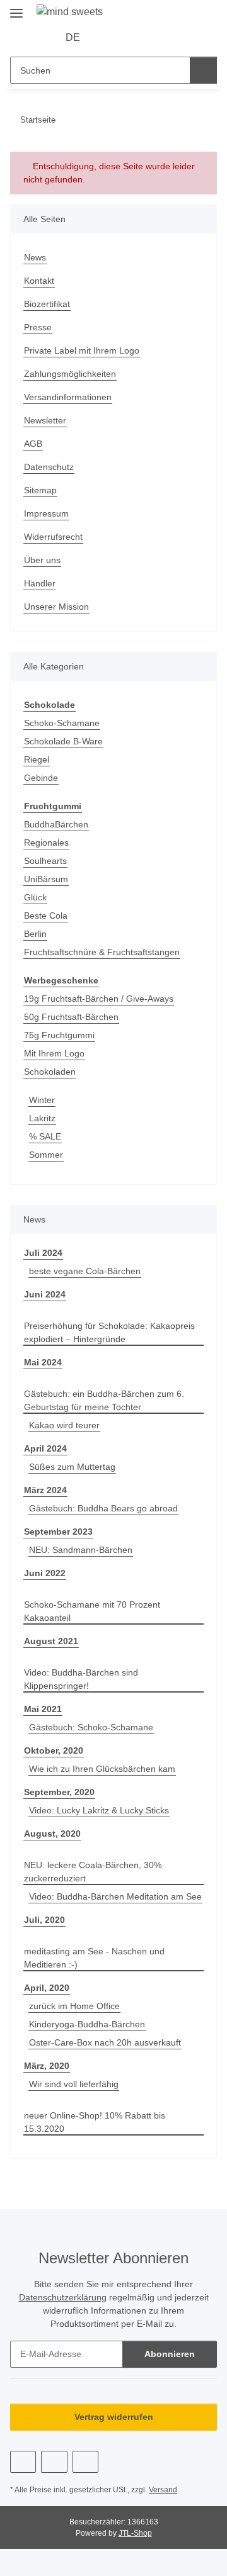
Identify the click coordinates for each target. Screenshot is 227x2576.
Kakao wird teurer (64, 1425)
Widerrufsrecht (53, 537)
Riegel (37, 759)
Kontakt (39, 281)
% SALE (45, 1136)
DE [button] (73, 37)
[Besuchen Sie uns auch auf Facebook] (23, 2462)
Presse (38, 327)
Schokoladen (50, 1072)
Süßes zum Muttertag (72, 1467)
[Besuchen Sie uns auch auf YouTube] (54, 2462)
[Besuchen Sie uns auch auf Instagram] (85, 2462)
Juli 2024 (43, 1253)
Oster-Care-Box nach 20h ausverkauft (105, 2042)
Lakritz (42, 1118)
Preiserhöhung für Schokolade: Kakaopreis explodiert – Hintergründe (109, 1332)
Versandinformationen (68, 397)
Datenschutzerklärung (63, 2297)
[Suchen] (203, 70)
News (35, 257)
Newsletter (45, 420)
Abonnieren (170, 2354)
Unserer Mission (56, 607)
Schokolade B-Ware (63, 741)
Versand (163, 2490)
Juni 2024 (45, 1294)
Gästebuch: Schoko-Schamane (91, 1727)
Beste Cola (46, 916)
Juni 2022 (45, 1573)
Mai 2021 (43, 1709)
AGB (33, 444)
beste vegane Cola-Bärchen (85, 1271)
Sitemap (40, 490)
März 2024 (45, 1490)
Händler (40, 583)
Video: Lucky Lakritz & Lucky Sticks (99, 1810)
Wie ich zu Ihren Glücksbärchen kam (102, 1769)
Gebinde (41, 778)
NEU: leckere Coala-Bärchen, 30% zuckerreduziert (93, 1872)
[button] (108, 38)
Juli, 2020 (44, 1920)
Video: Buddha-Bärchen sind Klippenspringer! (81, 1679)
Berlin (35, 934)
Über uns (42, 560)
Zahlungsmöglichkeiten (70, 374)
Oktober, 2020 (54, 1750)
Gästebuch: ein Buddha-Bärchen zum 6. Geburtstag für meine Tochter (104, 1400)
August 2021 (51, 1641)
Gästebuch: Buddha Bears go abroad (103, 1508)
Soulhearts (45, 861)
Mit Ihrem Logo (54, 1053)
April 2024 (45, 1448)
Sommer (46, 1155)
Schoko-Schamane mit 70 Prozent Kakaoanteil (92, 1611)
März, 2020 (47, 2066)
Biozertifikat (47, 304)
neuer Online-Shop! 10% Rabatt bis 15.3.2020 (95, 2122)
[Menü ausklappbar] (16, 8)
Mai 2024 (43, 1362)
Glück (35, 897)
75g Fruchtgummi (59, 1035)
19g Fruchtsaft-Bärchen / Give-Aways (99, 999)
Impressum (46, 513)
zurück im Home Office (74, 2006)
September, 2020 (59, 1792)
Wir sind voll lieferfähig (74, 2084)
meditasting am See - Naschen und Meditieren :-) (94, 1958)
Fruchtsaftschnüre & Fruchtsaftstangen (102, 952)
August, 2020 (52, 1834)
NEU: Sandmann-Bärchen (81, 1550)
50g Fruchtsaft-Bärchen (71, 1017)
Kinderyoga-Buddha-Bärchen (87, 2024)
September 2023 (58, 1532)
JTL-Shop (135, 2533)
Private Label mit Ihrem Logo (82, 350)
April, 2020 (47, 1988)
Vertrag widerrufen (114, 2417)
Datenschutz (49, 467)
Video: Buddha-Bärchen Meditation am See (115, 1896)
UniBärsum (46, 879)
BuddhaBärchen (56, 824)
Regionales (46, 843)
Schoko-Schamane (62, 723)
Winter (42, 1100)
